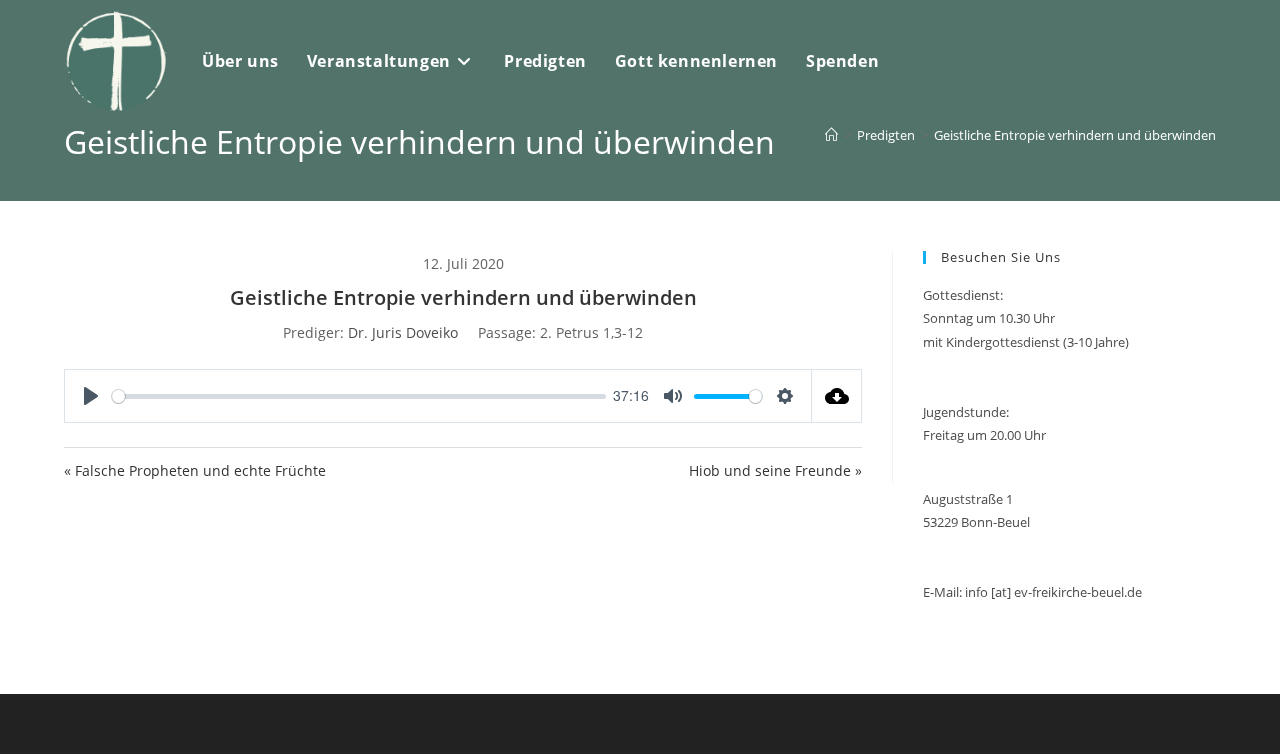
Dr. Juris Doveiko (403, 332)
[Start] (831, 135)
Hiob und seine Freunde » (775, 470)
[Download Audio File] (837, 396)
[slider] (359, 396)
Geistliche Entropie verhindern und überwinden (1075, 135)
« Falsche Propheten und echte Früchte (195, 470)
